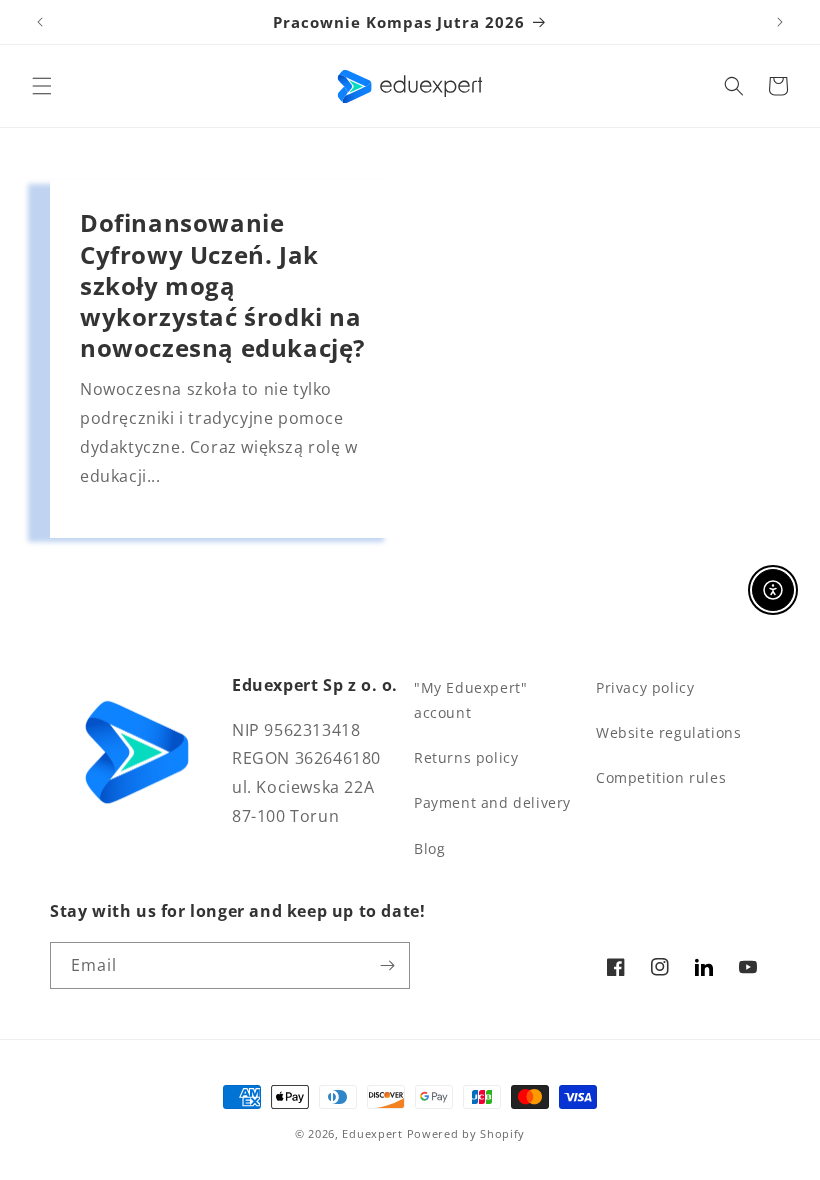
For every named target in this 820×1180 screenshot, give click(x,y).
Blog (429, 848)
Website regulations (668, 732)
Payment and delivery (492, 802)
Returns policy (466, 757)
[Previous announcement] (40, 22)
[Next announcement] (780, 22)
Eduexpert (372, 1133)
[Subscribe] (387, 965)
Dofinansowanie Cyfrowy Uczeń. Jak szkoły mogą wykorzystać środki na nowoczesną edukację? (222, 285)
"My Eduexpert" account (470, 700)
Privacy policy (645, 687)
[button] (42, 86)
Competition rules (661, 777)
